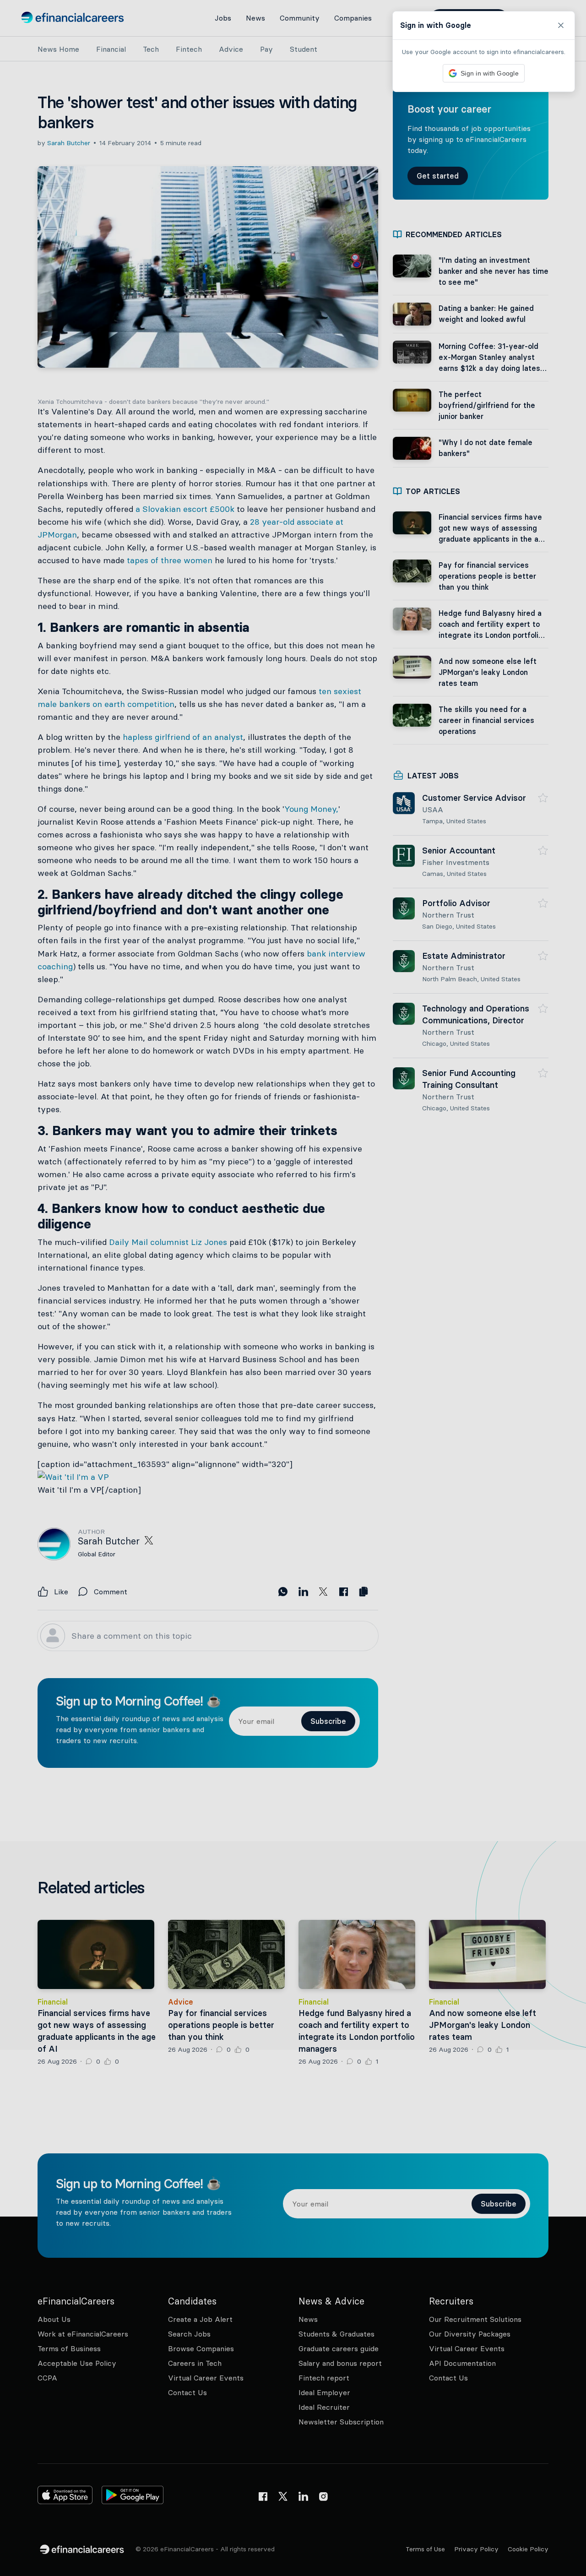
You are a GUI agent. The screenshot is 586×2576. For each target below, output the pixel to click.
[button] (293, 1288)
